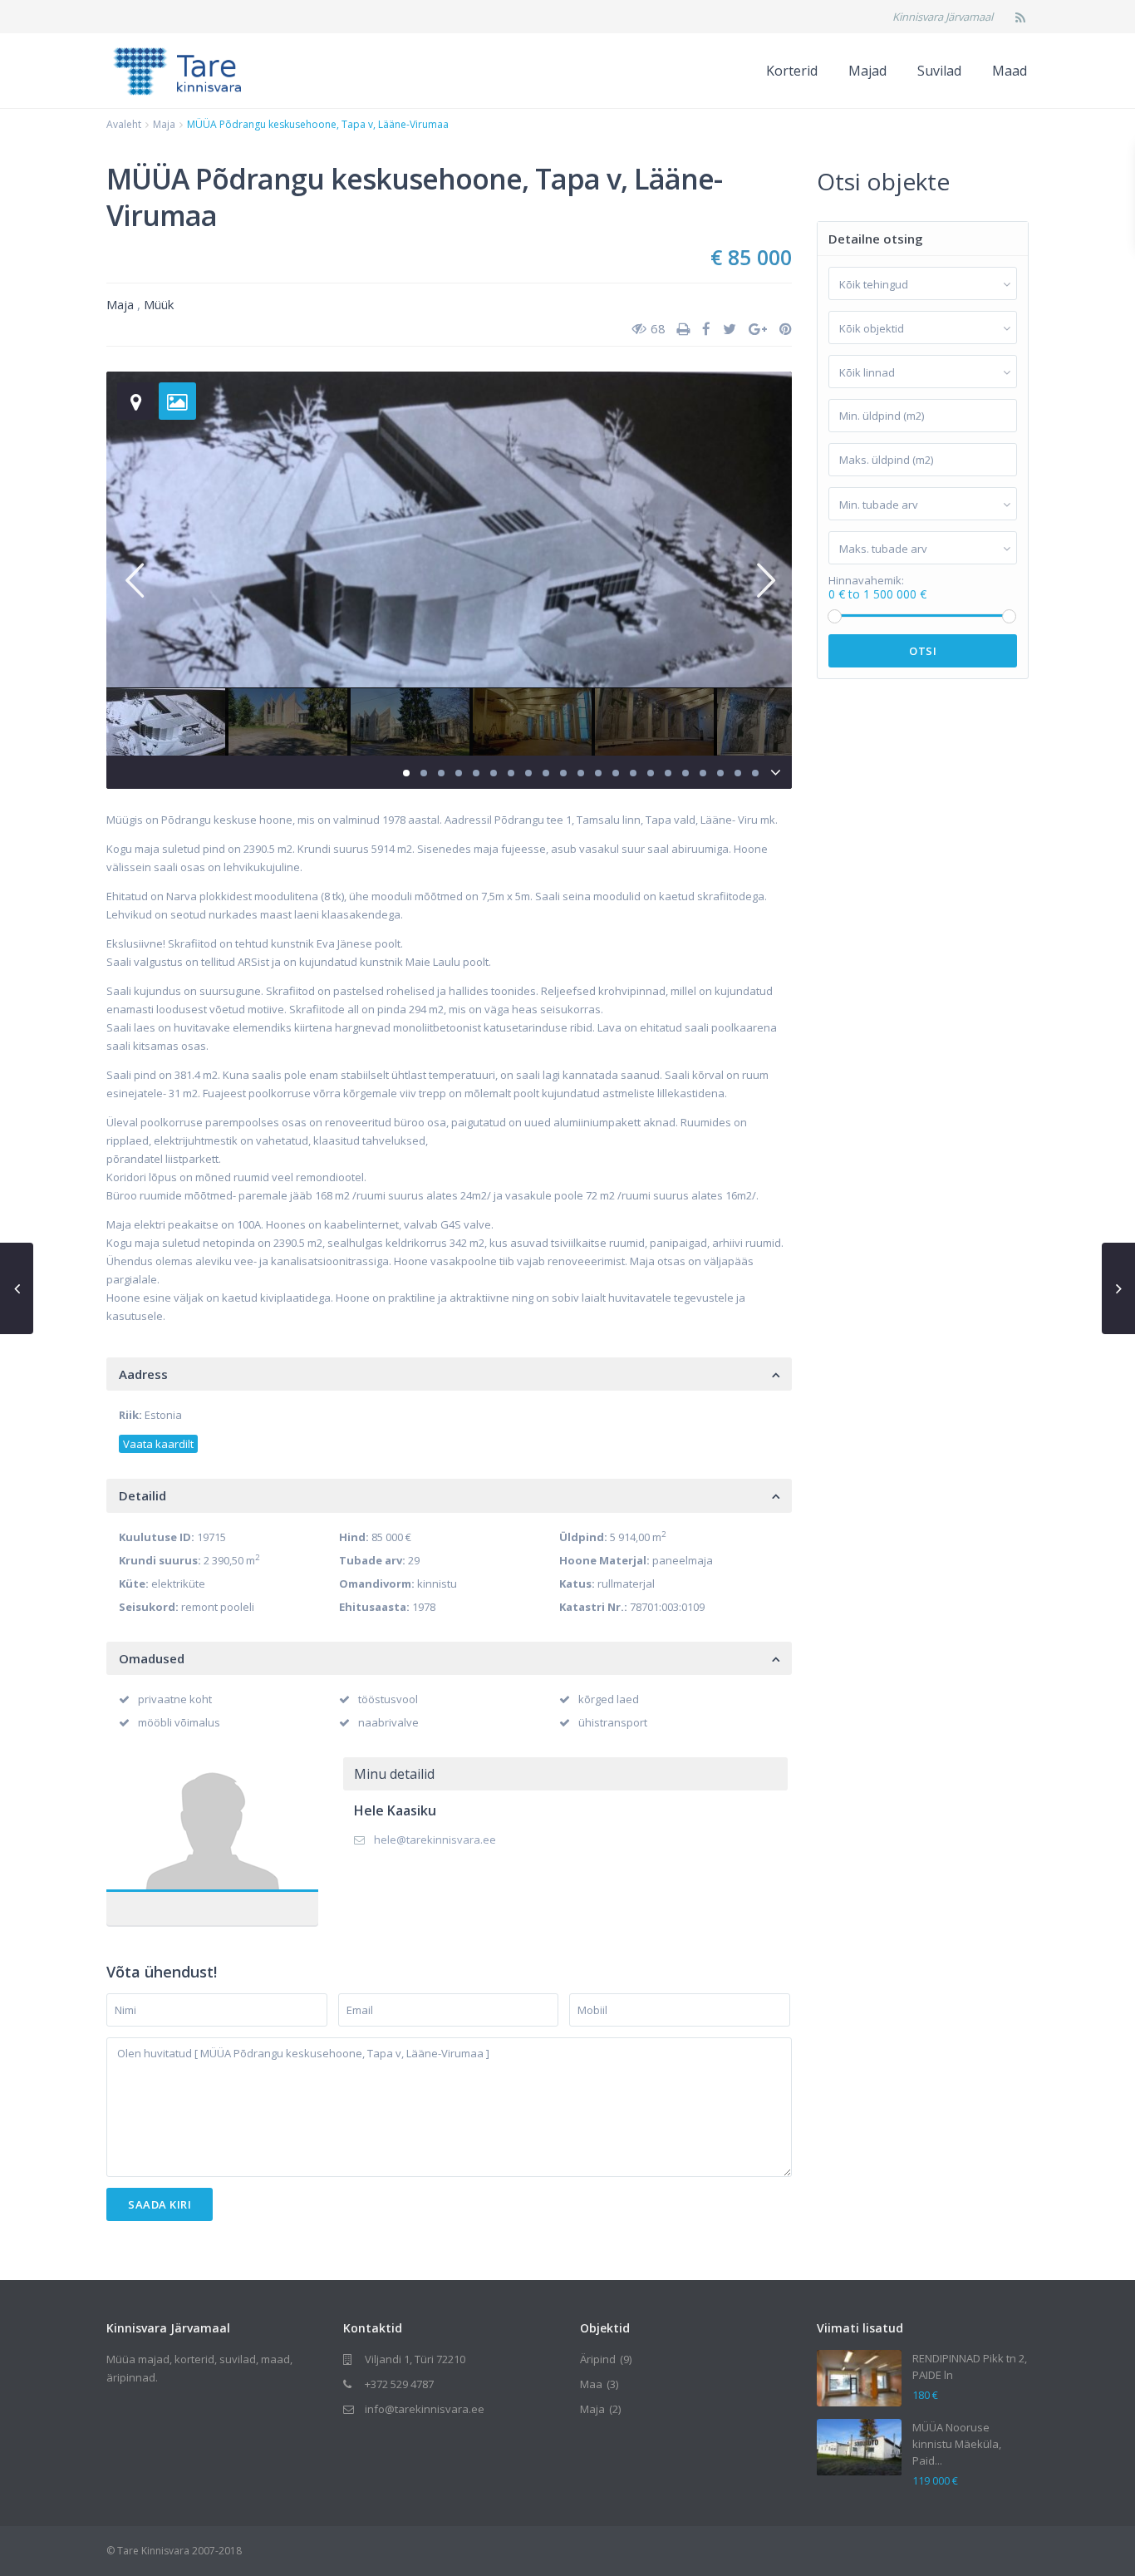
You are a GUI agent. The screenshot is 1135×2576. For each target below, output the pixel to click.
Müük (159, 304)
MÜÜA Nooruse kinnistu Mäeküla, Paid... (957, 2444)
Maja (164, 124)
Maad (1010, 71)
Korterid (792, 71)
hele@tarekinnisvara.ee (435, 1840)
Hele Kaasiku (212, 1827)
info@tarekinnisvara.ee (425, 2409)
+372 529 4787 (399, 2384)
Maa (591, 2384)
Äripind (598, 2359)
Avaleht (124, 124)
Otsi (923, 651)
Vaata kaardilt (158, 1444)
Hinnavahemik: (866, 581)
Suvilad (939, 71)
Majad (867, 71)
